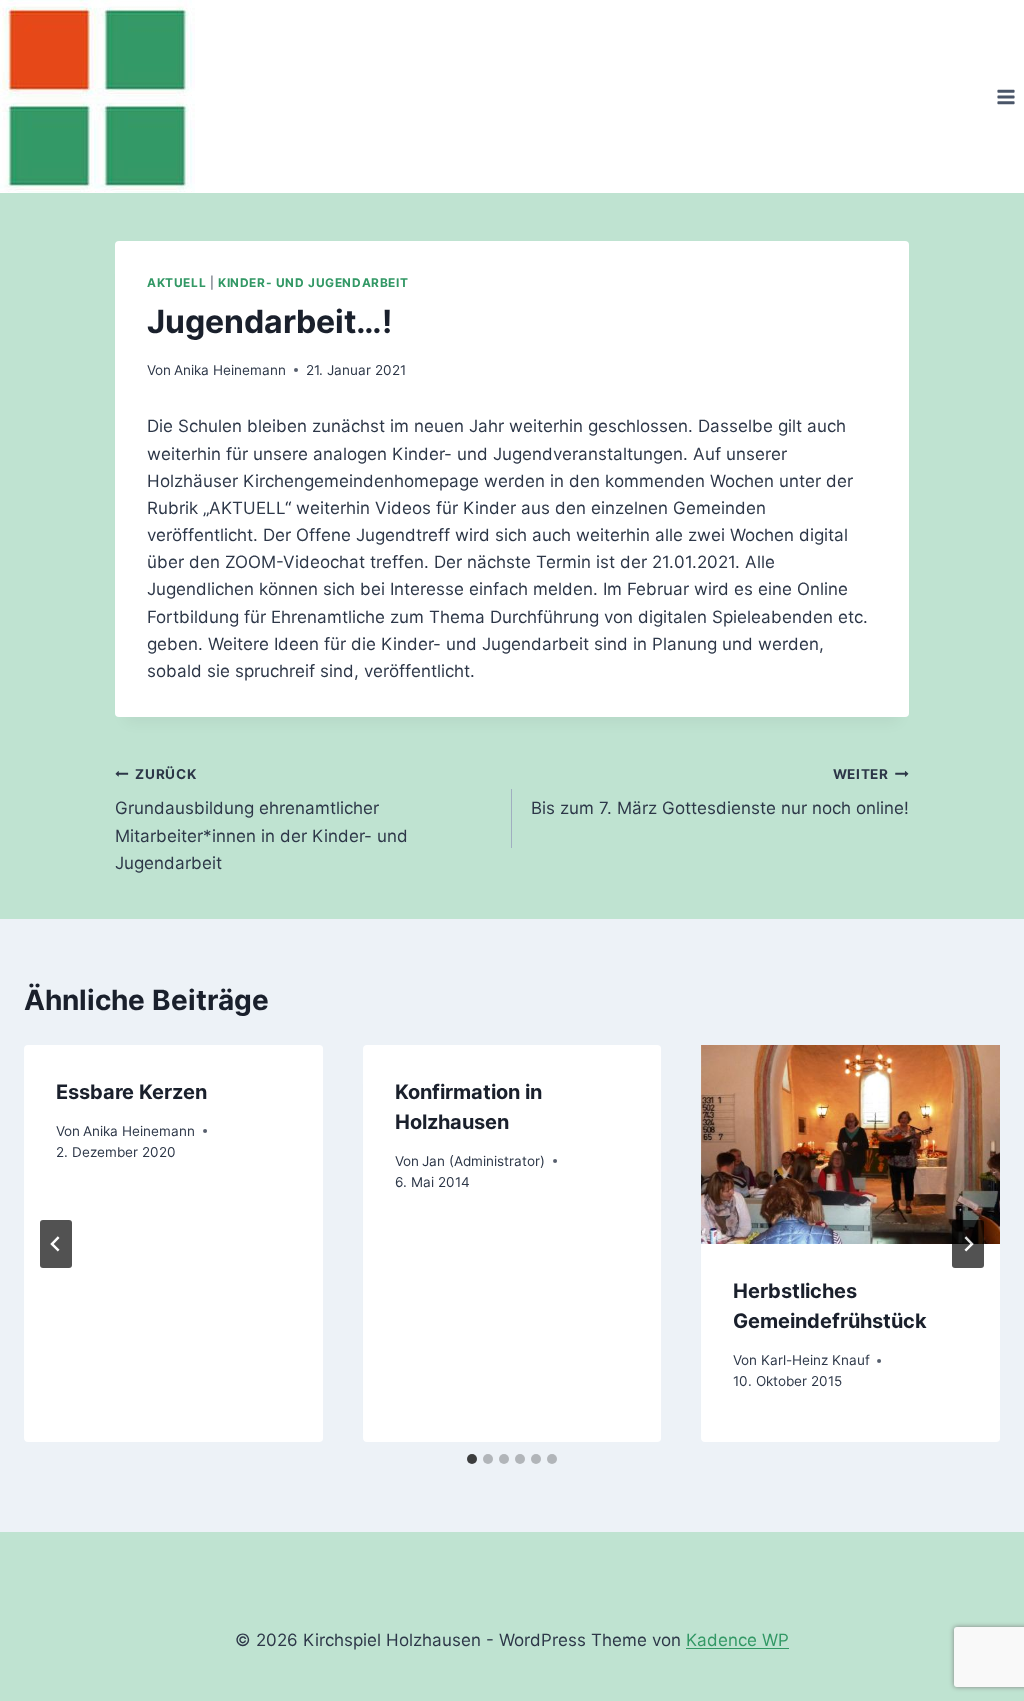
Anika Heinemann (230, 370)
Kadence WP (737, 1640)
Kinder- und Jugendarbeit (313, 282)
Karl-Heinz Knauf (815, 1360)
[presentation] (850, 1144)
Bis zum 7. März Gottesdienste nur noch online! (720, 792)
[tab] (472, 1459)
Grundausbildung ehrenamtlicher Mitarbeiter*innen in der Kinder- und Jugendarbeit (261, 819)
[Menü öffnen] (1005, 96)
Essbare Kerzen (131, 1092)
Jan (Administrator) (483, 1161)
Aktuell (176, 282)
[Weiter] (968, 1244)
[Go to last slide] (56, 1244)
